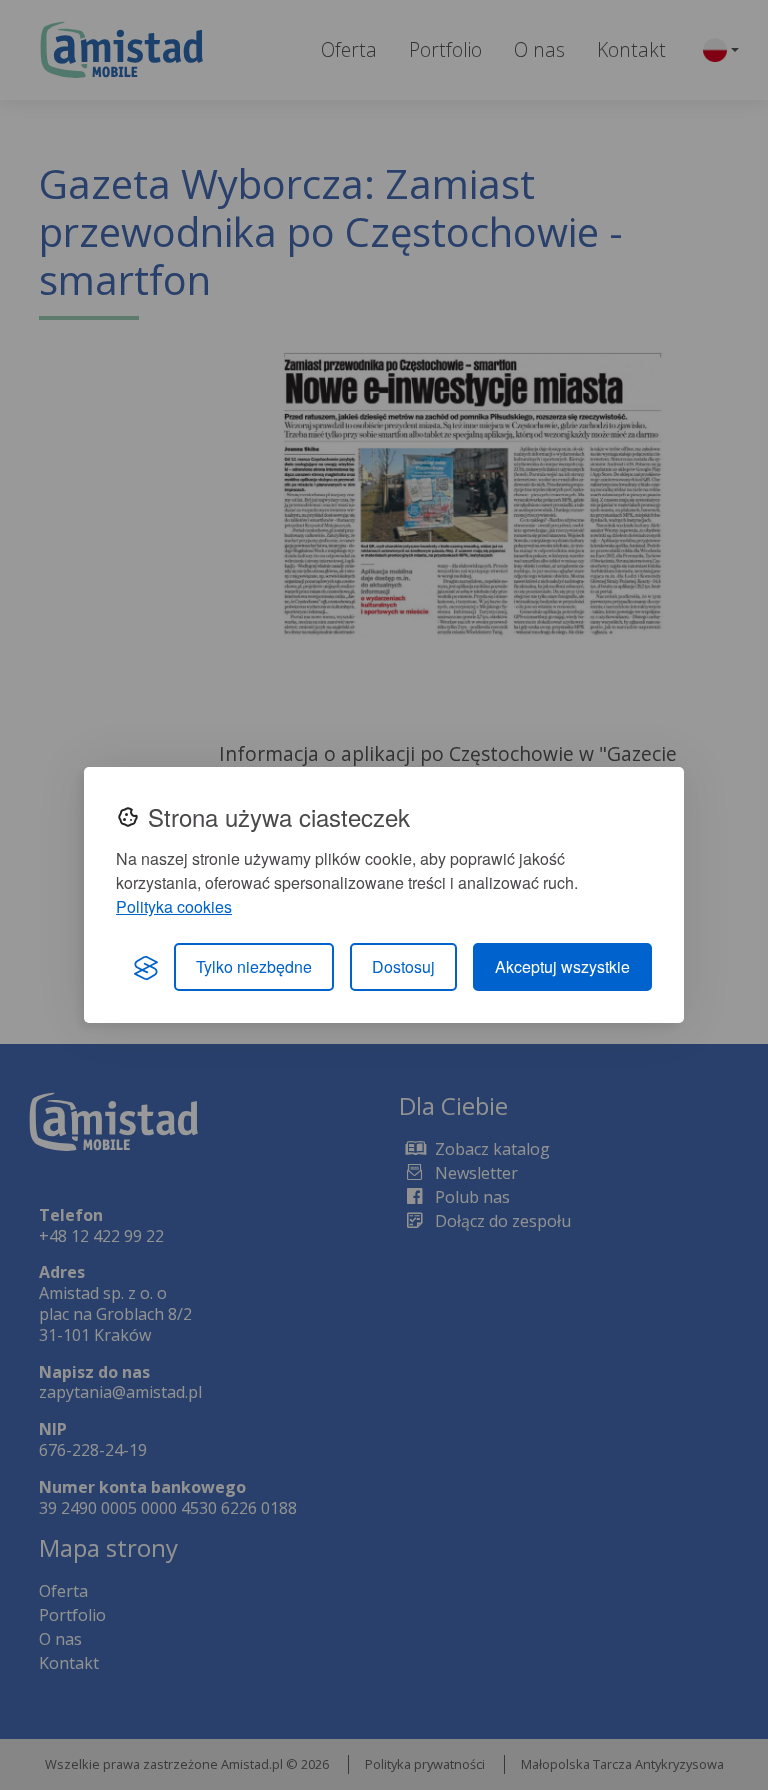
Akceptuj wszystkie (562, 966)
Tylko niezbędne (254, 966)
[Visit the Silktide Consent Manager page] (146, 967)
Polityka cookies (174, 906)
